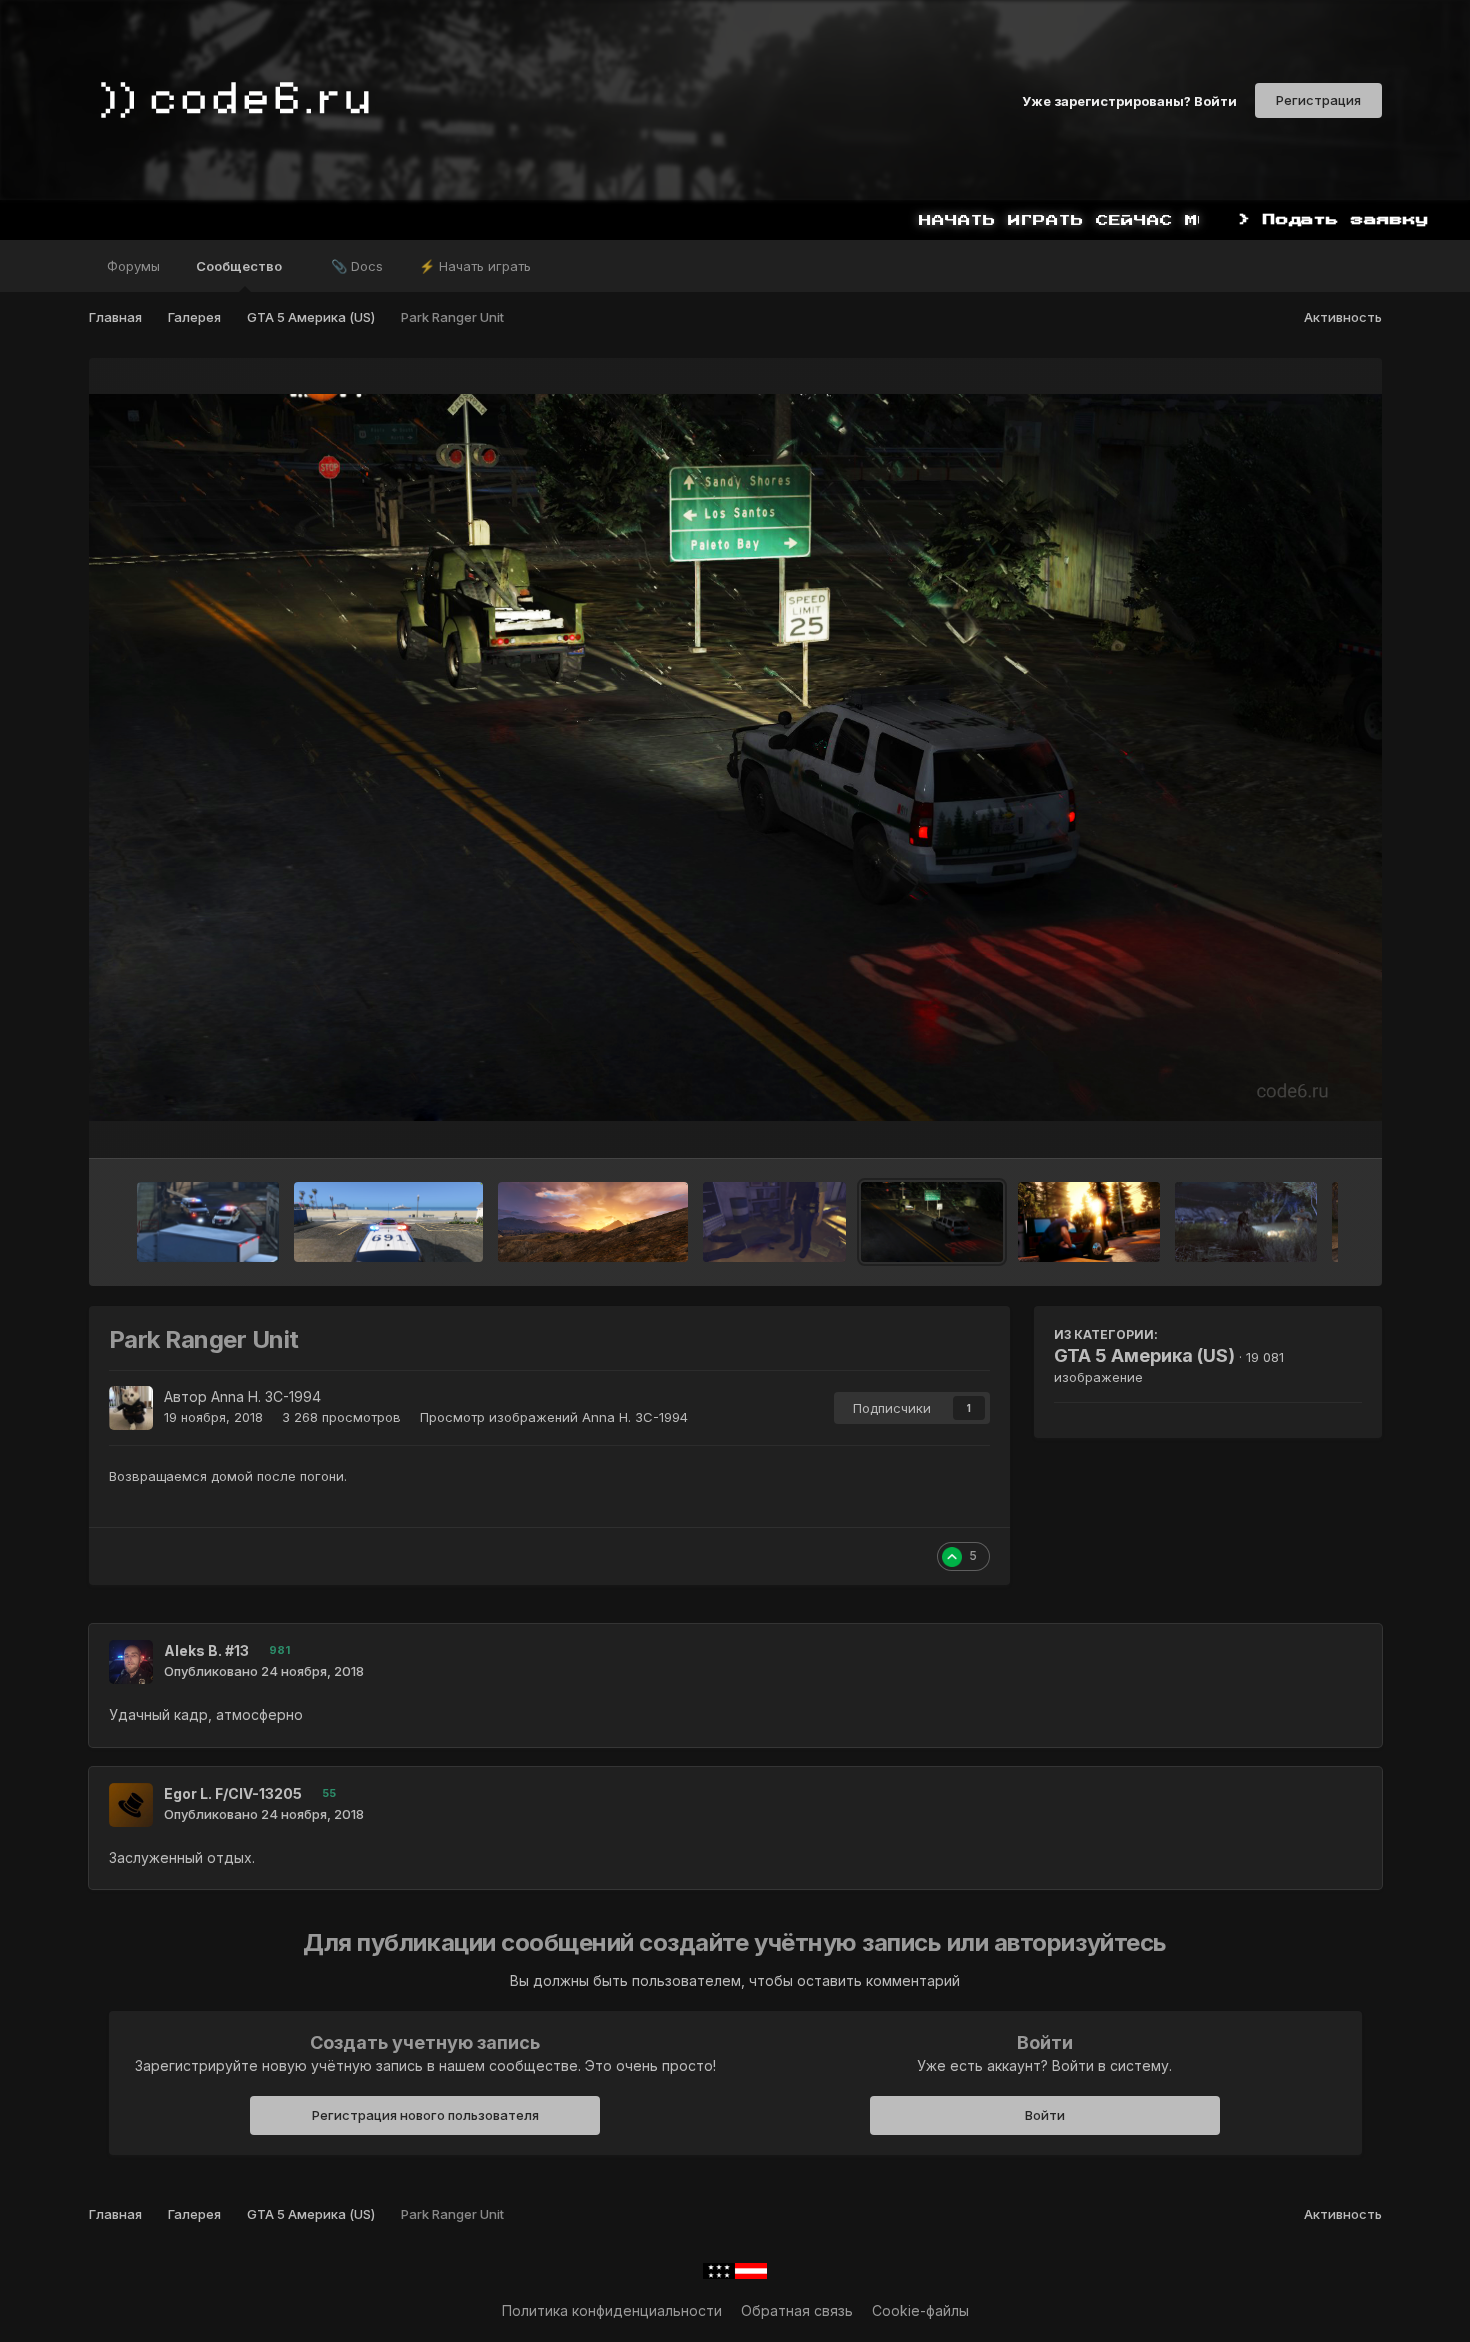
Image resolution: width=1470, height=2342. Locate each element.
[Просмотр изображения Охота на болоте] (1246, 1222)
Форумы (133, 266)
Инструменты (1291, 1122)
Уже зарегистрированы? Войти (1129, 100)
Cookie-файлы (920, 2310)
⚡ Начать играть (475, 266)
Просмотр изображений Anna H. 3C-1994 (554, 1417)
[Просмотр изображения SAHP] (593, 1222)
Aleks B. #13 (206, 1650)
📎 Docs (357, 266)
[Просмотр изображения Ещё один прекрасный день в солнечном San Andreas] (389, 1222)
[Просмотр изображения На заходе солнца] (1089, 1222)
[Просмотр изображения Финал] (774, 1222)
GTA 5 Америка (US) (1144, 1355)
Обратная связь (797, 2310)
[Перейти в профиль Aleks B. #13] (131, 1662)
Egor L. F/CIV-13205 (233, 1793)
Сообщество (240, 266)
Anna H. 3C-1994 (266, 1396)
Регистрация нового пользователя (425, 2115)
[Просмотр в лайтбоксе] (735, 757)
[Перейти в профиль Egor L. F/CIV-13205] (131, 1805)
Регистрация (1318, 100)
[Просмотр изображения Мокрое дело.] (208, 1222)
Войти (1045, 2115)
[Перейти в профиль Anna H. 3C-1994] (131, 1408)
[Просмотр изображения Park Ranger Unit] (932, 1222)
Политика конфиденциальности (612, 2310)
